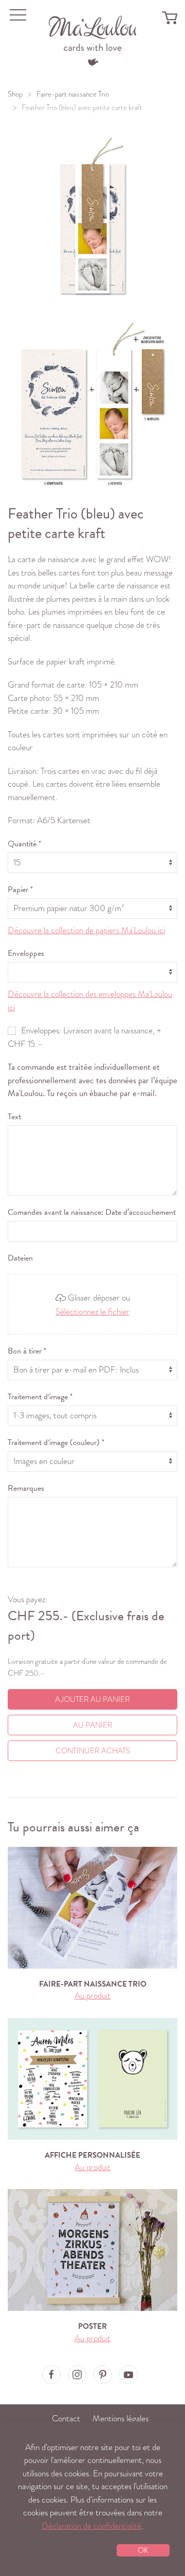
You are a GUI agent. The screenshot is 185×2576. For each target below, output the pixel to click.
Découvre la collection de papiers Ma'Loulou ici (86, 930)
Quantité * (24, 844)
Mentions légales (121, 2419)
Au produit (92, 1996)
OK (143, 2550)
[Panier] (170, 17)
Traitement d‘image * (40, 1397)
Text (14, 1117)
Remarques (26, 1488)
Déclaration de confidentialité (91, 2526)
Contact (66, 2419)
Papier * (20, 889)
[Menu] (93, 40)
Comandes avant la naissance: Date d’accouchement (92, 1212)
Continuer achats (93, 1751)
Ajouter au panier (92, 1699)
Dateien (20, 1258)
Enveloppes (26, 953)
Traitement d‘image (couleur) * (56, 1442)
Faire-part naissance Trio (73, 94)
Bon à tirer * (27, 1351)
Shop (15, 94)
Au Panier (93, 1725)
